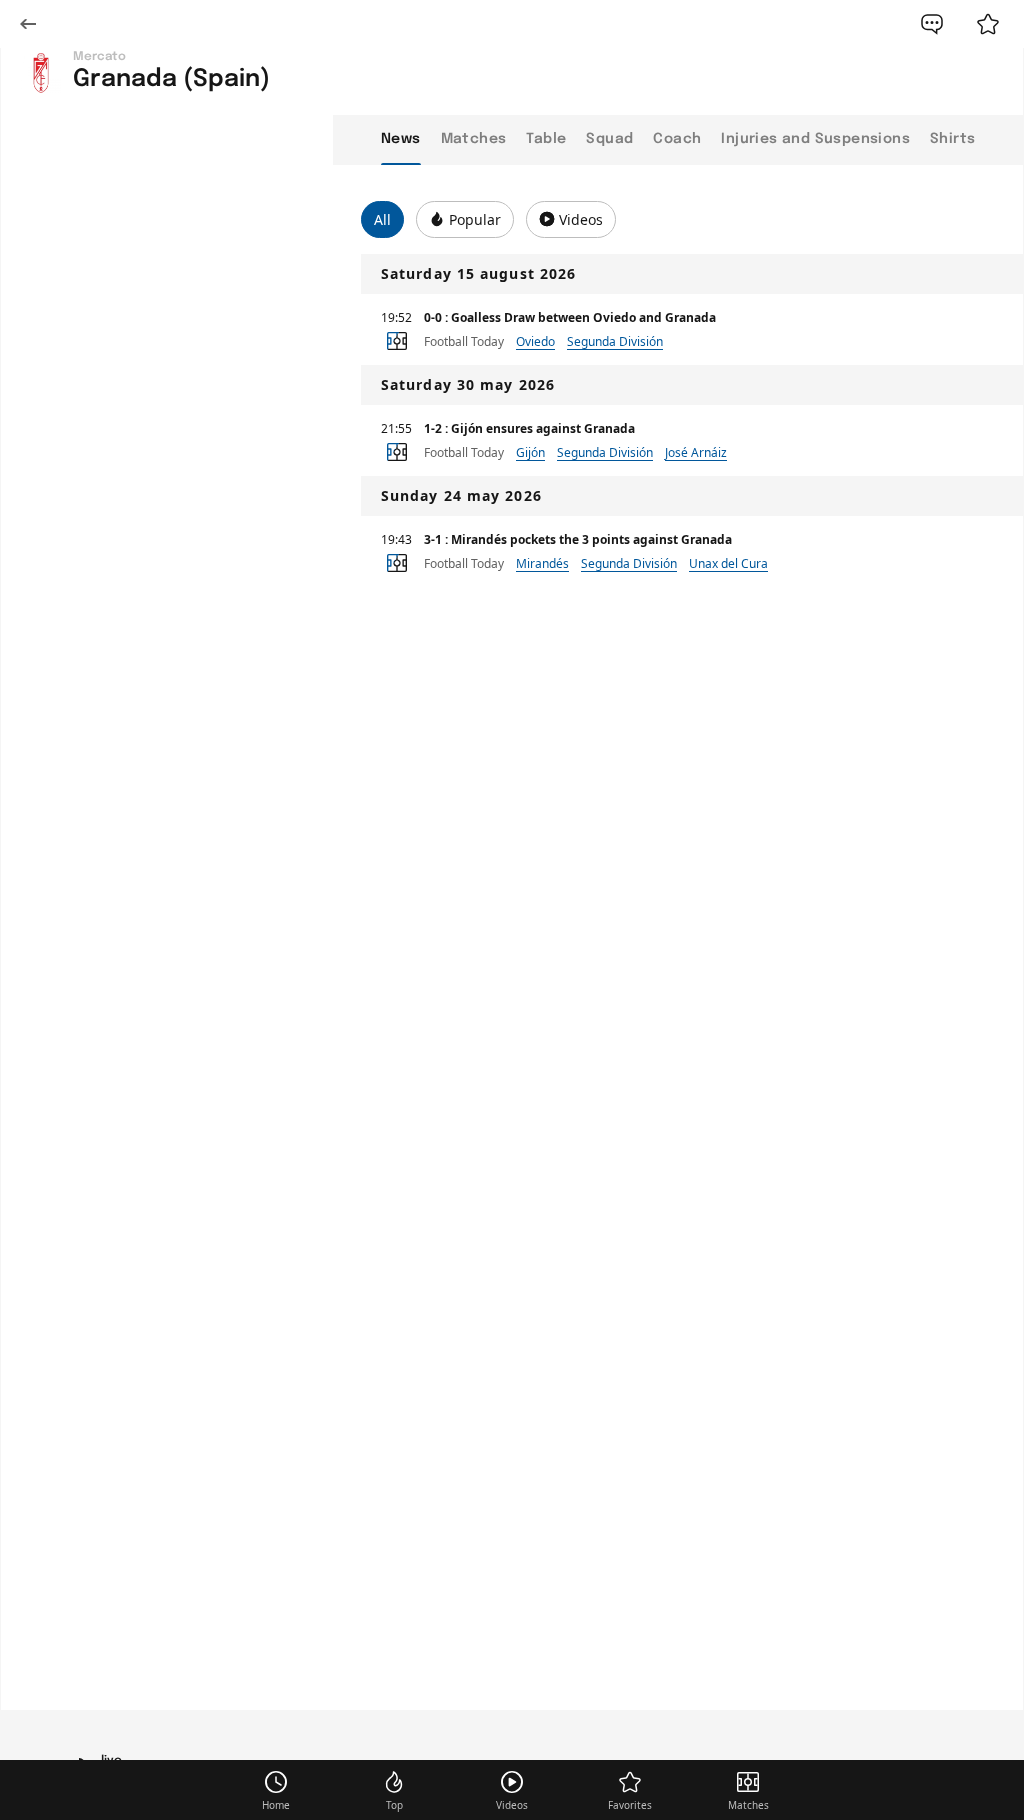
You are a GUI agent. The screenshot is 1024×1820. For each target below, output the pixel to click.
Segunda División (615, 341)
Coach (677, 139)
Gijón (530, 452)
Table (546, 139)
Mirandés (542, 563)
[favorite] (988, 24)
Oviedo (535, 341)
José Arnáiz (696, 452)
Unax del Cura (728, 563)
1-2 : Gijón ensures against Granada (529, 428)
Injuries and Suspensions (815, 139)
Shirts (952, 139)
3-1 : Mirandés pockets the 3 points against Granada (578, 539)
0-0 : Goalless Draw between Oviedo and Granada (570, 317)
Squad (609, 139)
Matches (474, 139)
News (401, 139)
